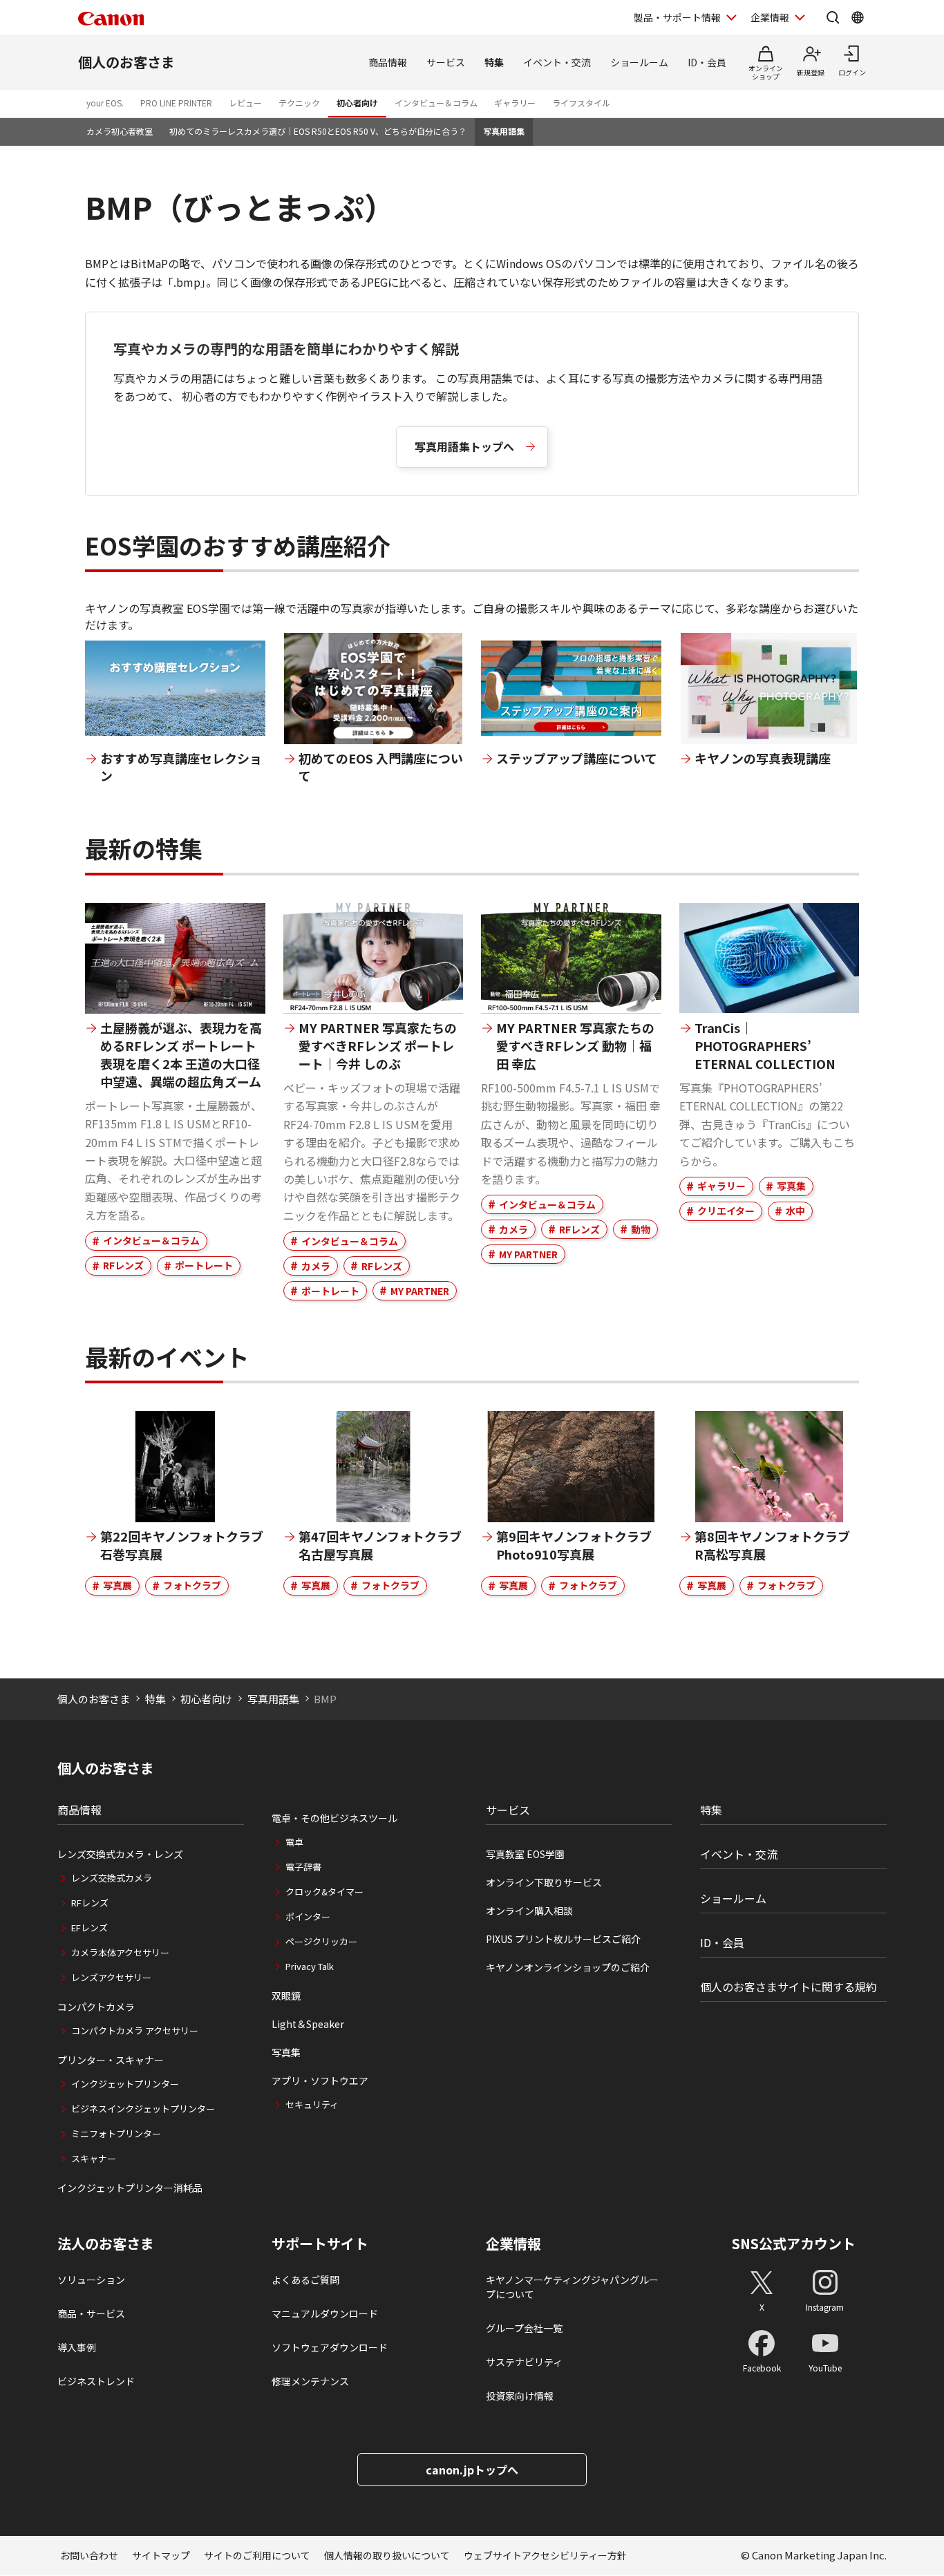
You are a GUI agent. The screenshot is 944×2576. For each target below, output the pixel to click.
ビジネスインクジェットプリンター (143, 2109)
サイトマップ (161, 2555)
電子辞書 (303, 1867)
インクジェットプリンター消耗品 (130, 2188)
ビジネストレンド (96, 2381)
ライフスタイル (581, 103)
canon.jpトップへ (472, 2470)
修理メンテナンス (310, 2381)
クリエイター (726, 1211)
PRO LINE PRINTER (176, 103)
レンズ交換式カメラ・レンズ (120, 1854)
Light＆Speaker (308, 2024)
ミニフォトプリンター (116, 2133)
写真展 (117, 1585)
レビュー (245, 103)
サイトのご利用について (257, 2555)
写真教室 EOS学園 (525, 1854)
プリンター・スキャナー (111, 2060)
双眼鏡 (286, 1996)
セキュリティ (312, 2104)
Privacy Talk (310, 1966)
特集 (494, 62)
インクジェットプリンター (125, 2084)
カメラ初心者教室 (120, 131)
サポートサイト (320, 2244)
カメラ (316, 1266)
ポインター (308, 1916)
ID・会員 (707, 62)
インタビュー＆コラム (436, 103)
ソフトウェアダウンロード (330, 2347)
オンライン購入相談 (529, 1911)
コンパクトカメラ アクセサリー (135, 2030)
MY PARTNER (420, 1291)
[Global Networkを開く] (858, 17)
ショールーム (639, 62)
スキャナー (94, 2158)
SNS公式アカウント (794, 2243)
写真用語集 (504, 131)
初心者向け (357, 103)
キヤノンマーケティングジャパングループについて (572, 2287)
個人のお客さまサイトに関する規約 (789, 1987)
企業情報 (770, 17)
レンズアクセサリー (111, 1977)
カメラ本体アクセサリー (120, 1952)
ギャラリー (515, 103)
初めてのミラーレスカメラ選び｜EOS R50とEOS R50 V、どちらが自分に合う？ (318, 131)
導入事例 (77, 2347)
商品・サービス (91, 2313)
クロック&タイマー (324, 1892)
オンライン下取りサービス (544, 1882)
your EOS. (105, 103)
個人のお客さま (126, 62)
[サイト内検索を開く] (833, 17)
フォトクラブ (192, 1585)
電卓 (294, 1842)
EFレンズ (89, 1928)
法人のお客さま (106, 2244)
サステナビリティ (524, 2362)
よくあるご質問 (305, 2280)
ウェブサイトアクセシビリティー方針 (545, 2555)
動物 (641, 1229)
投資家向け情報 (520, 2396)
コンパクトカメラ (96, 2007)
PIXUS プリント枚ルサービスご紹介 (563, 1939)
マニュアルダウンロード (325, 2313)
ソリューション (91, 2280)
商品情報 (388, 62)
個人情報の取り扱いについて (387, 2555)
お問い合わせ (89, 2555)
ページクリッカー (321, 1941)
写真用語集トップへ (464, 446)
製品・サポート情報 (677, 17)
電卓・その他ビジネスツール (334, 1818)
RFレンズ (123, 1265)
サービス (446, 62)
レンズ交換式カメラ (112, 1878)
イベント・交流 (557, 62)
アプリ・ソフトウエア (320, 2081)
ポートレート (204, 1265)
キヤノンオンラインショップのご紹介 (568, 1967)
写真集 (791, 1186)
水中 (795, 1211)
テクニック (299, 103)
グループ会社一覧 (524, 2328)
